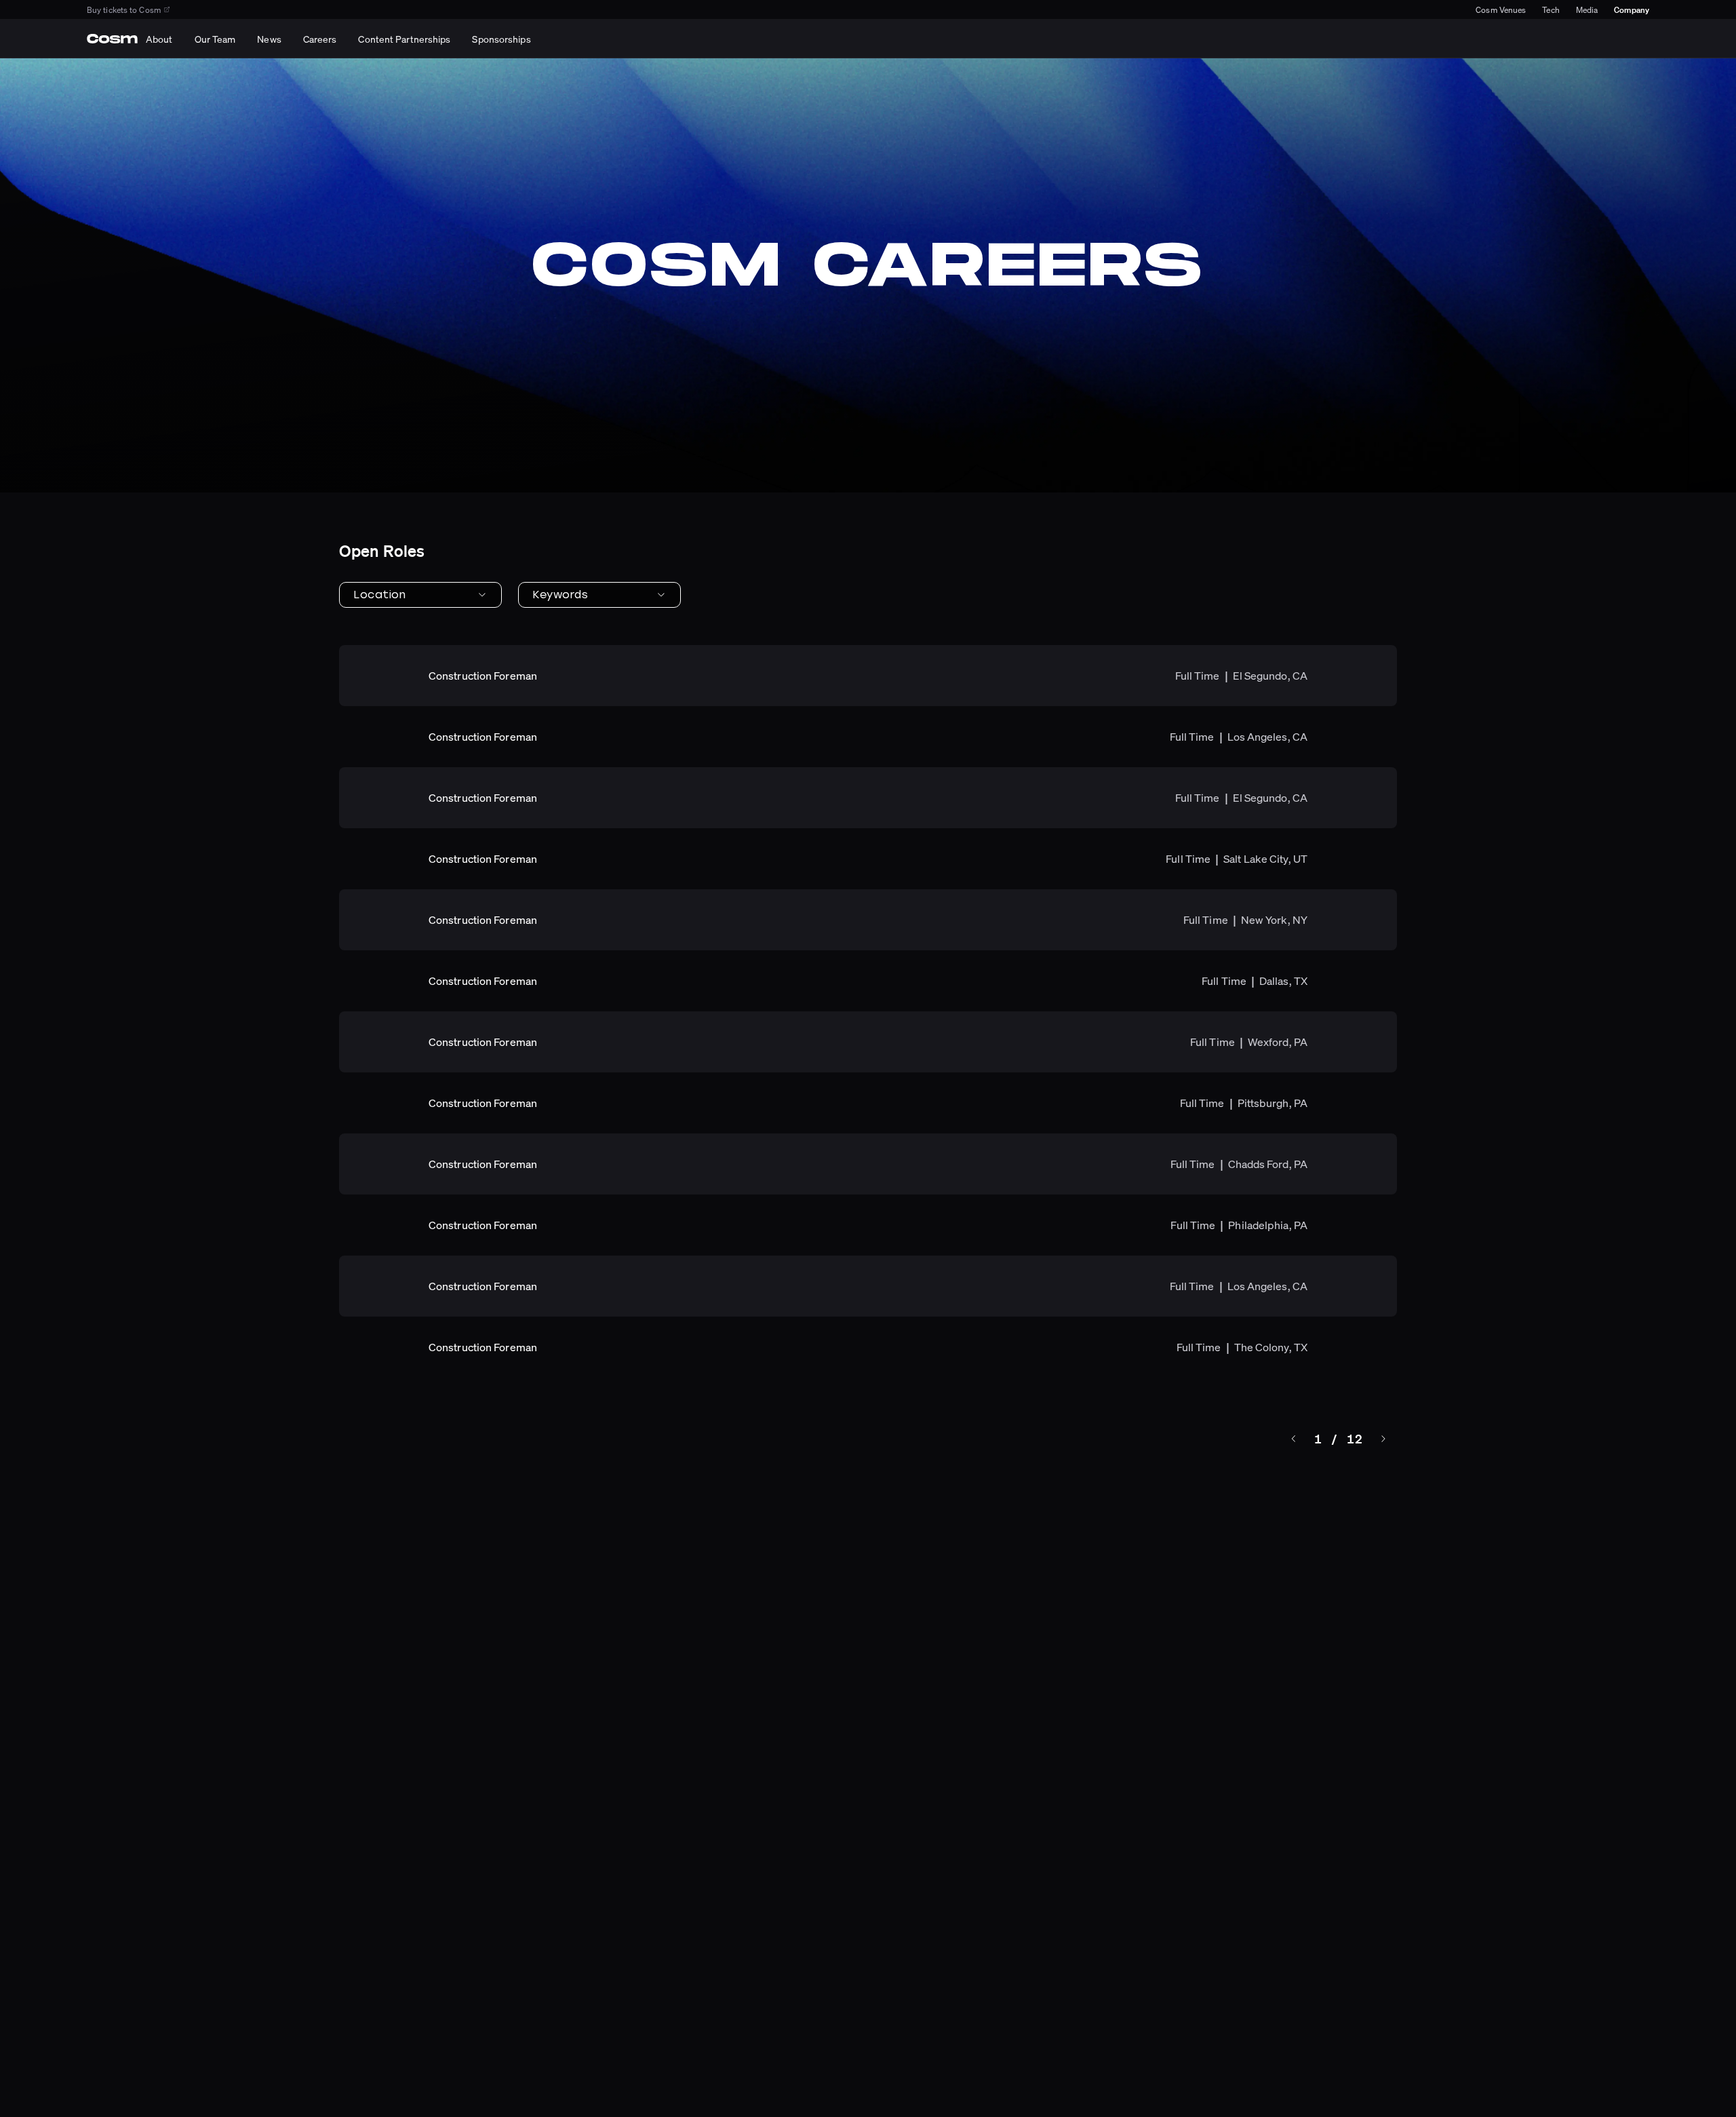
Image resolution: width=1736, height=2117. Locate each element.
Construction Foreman (483, 676)
